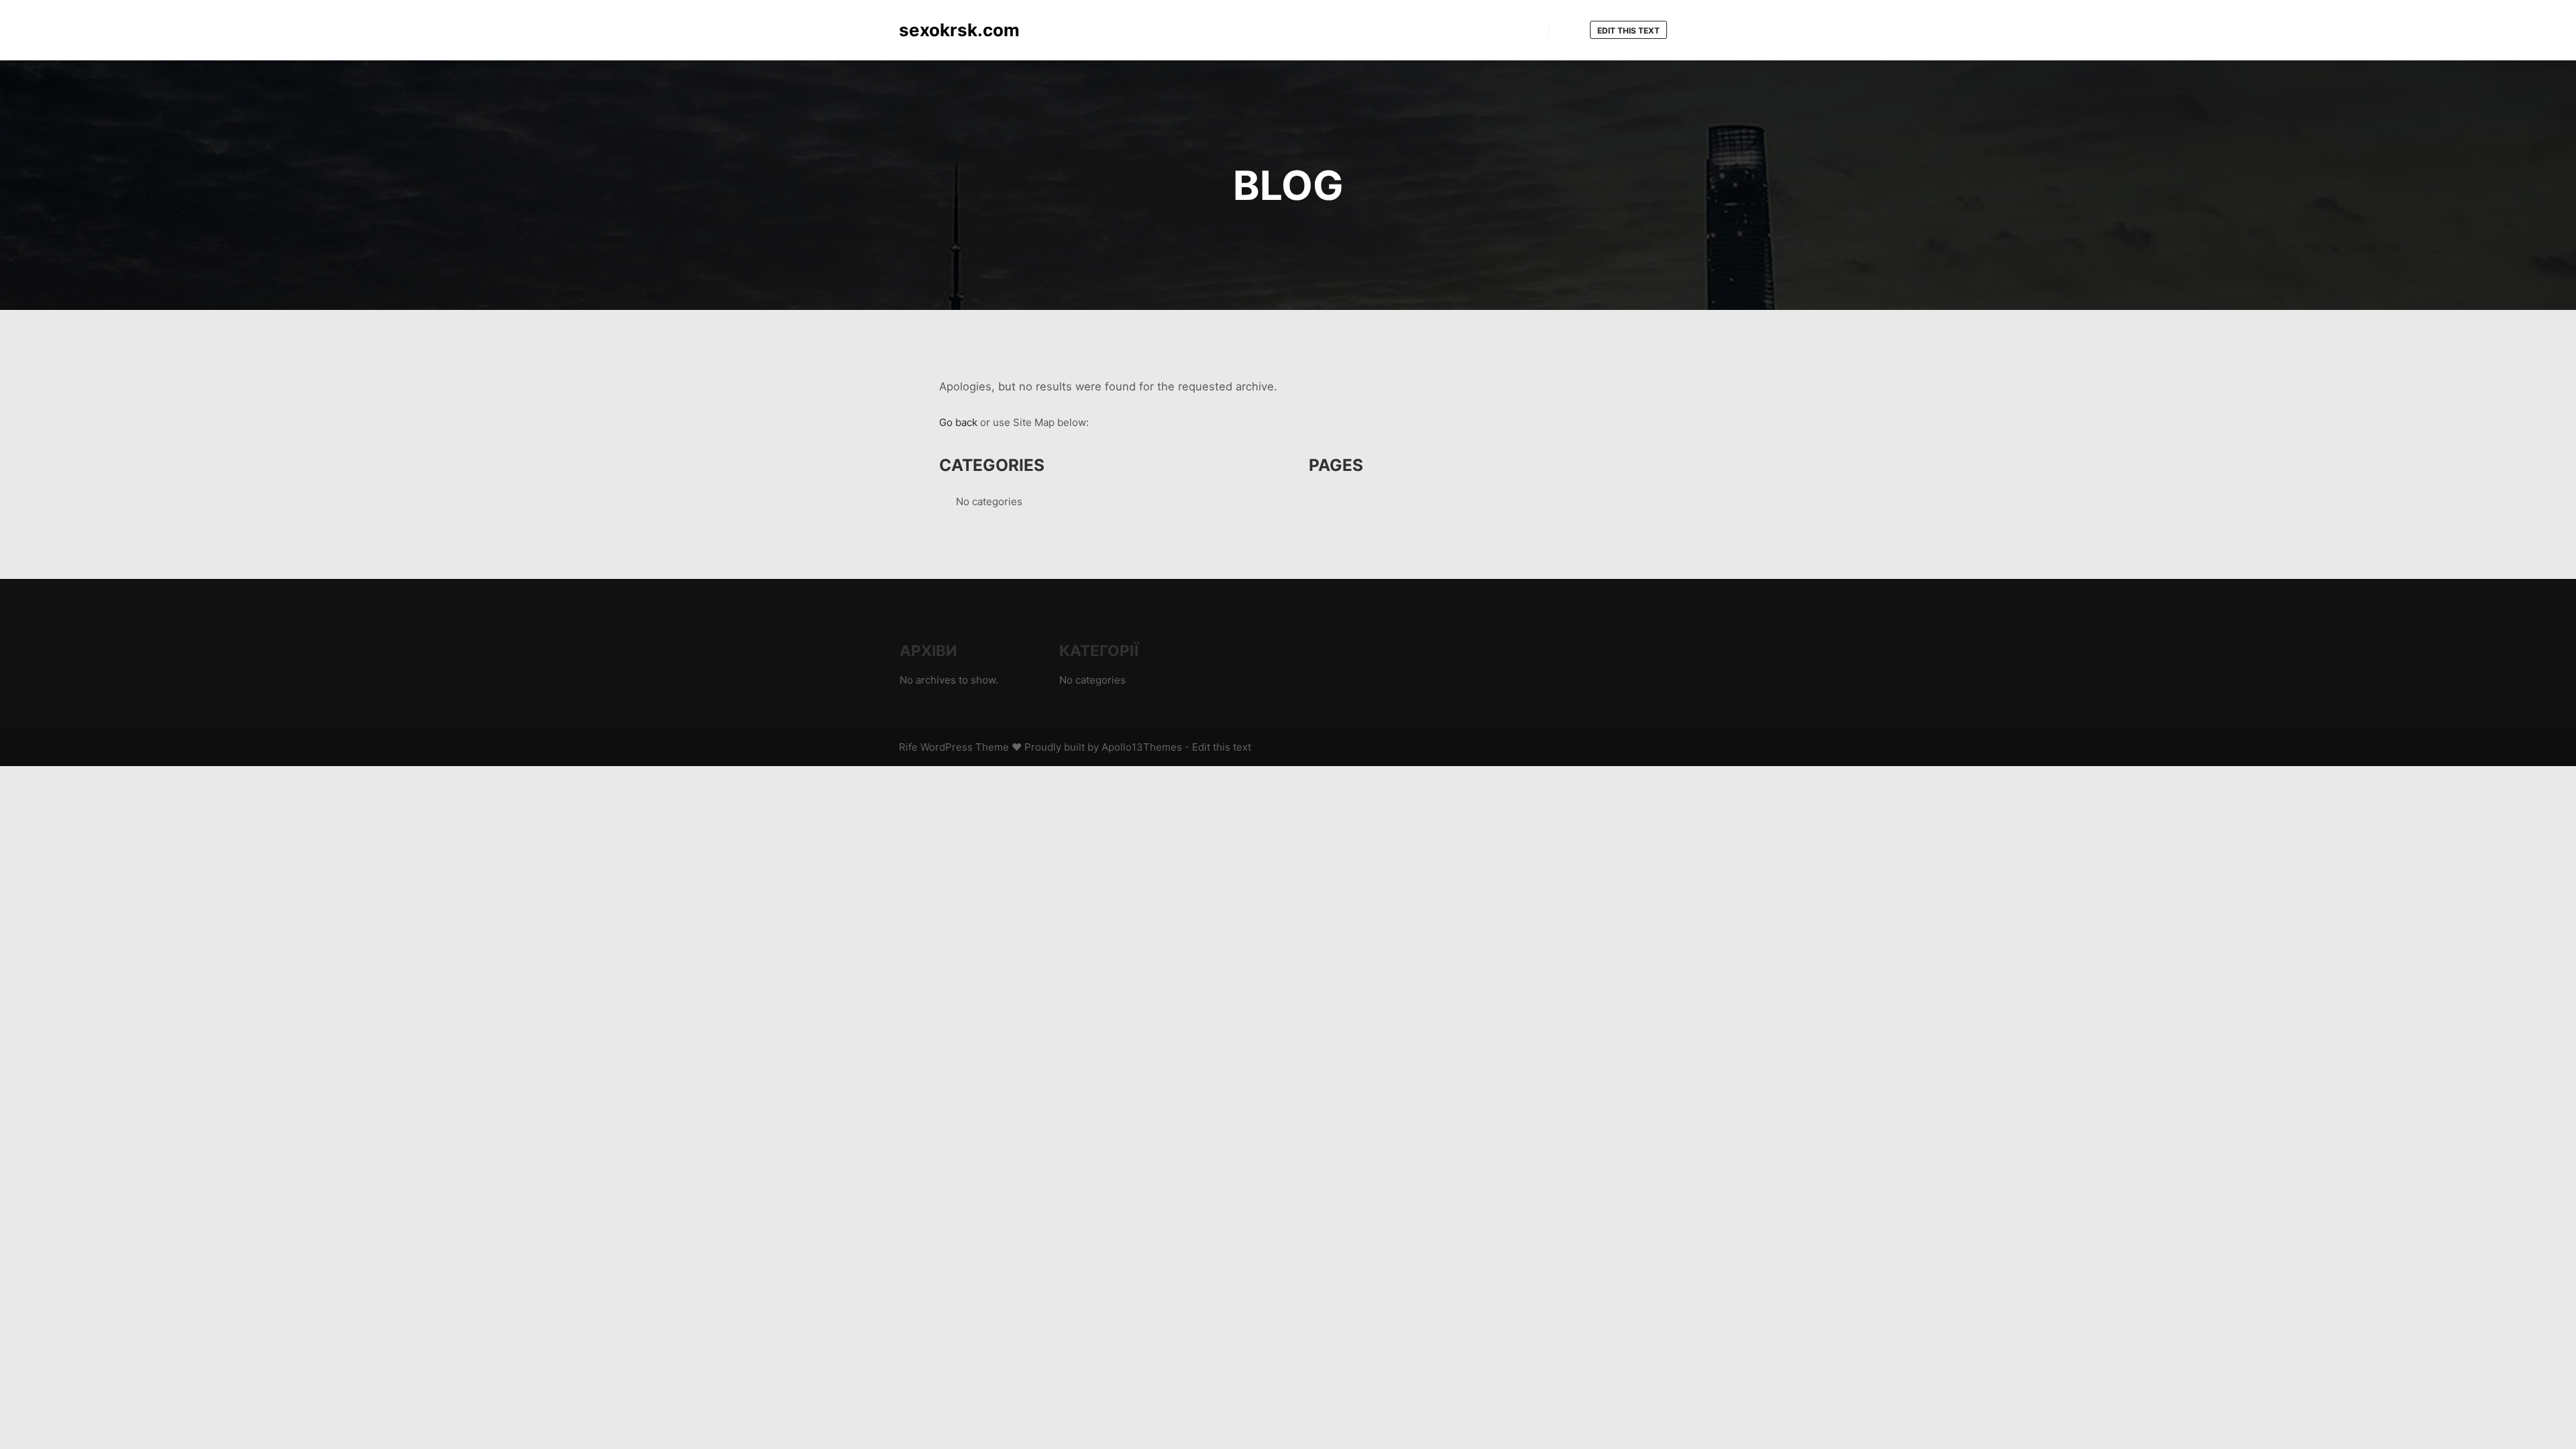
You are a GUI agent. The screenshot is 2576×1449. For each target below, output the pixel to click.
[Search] (1571, 31)
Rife (908, 747)
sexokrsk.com (959, 30)
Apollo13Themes (1142, 747)
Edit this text (1628, 31)
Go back (958, 422)
